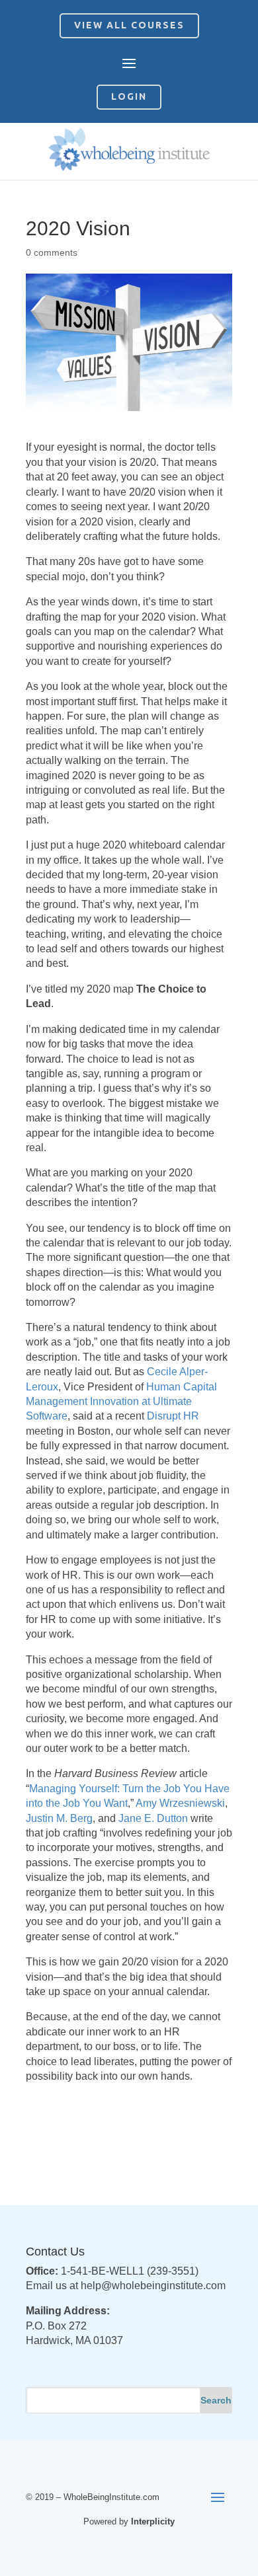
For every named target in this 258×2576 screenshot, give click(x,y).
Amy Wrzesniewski (180, 1803)
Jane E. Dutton (153, 1818)
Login (129, 96)
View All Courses (129, 25)
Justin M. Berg (59, 1818)
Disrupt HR (173, 1416)
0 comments (52, 252)
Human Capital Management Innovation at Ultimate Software (121, 1402)
